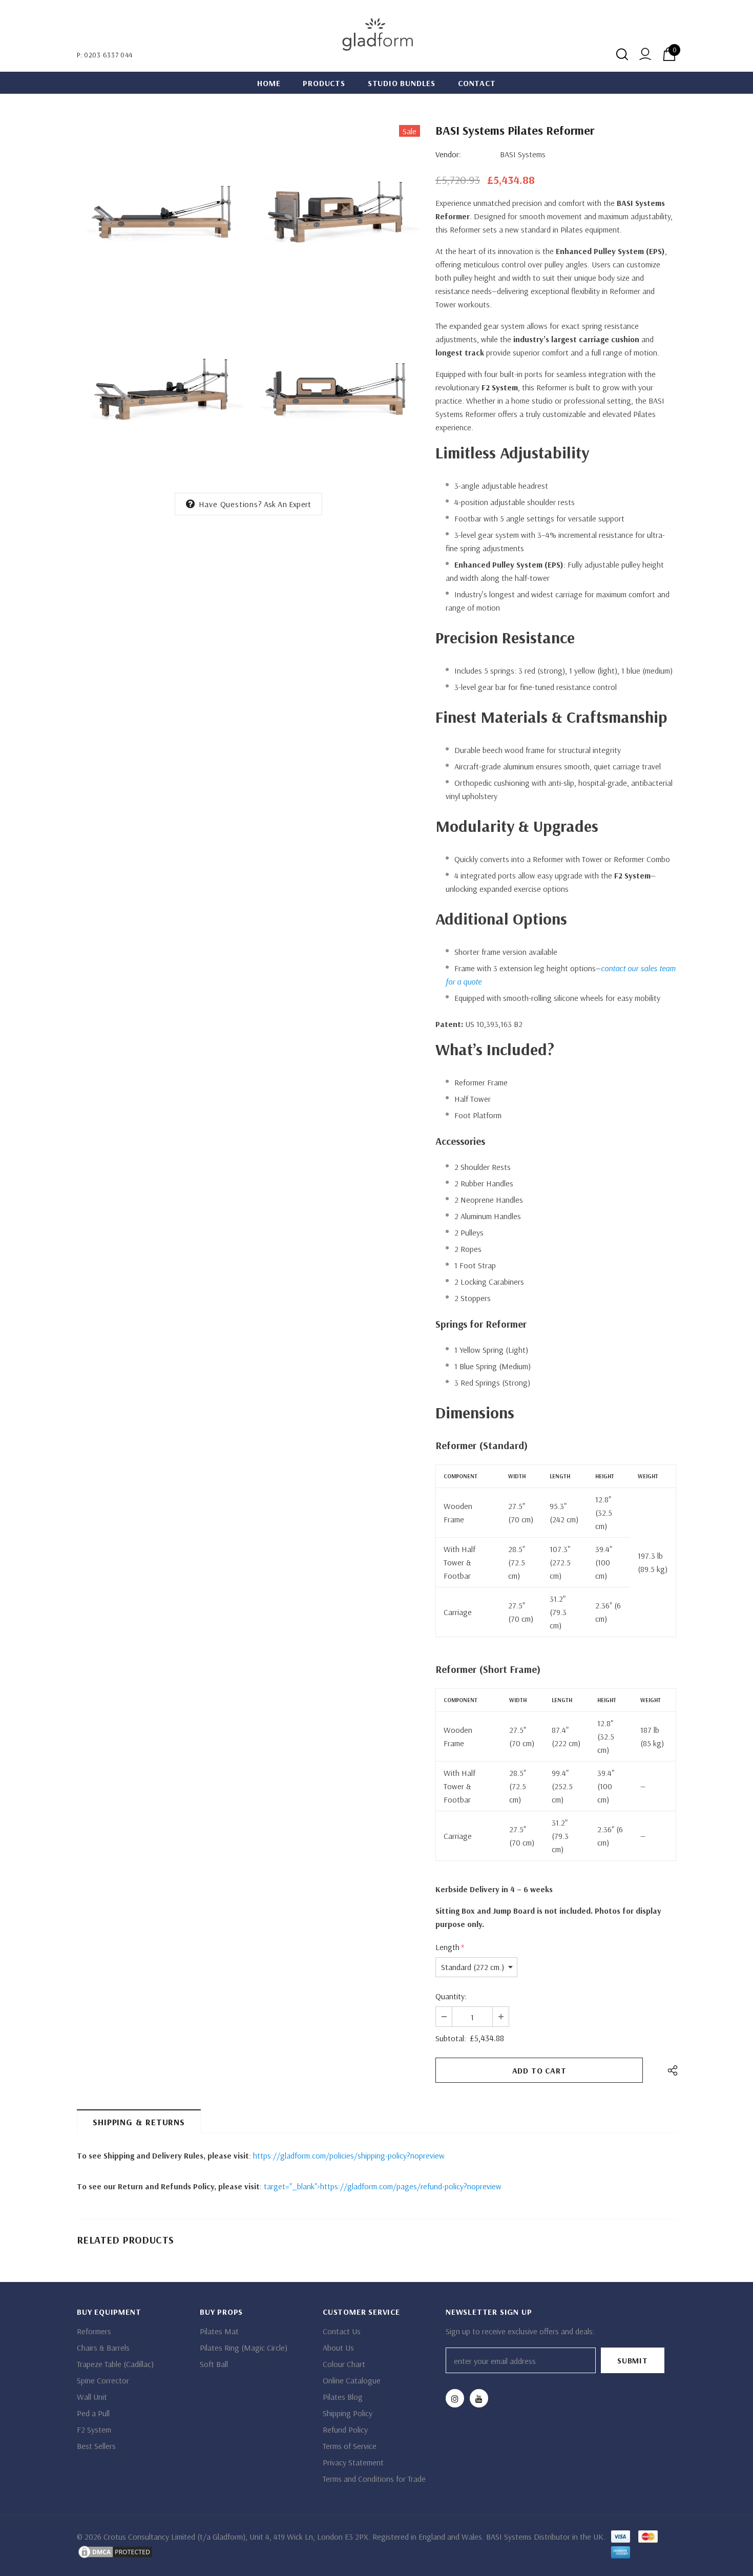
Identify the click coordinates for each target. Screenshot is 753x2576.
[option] (161, 302)
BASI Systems (523, 154)
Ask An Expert (288, 504)
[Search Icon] (622, 54)
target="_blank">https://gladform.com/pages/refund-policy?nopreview (383, 2186)
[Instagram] (455, 2398)
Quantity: (451, 1996)
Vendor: (448, 154)
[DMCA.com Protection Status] (115, 2551)
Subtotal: (451, 2038)
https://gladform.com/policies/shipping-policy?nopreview (349, 2155)
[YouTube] (479, 2398)
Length (450, 1947)
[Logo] (376, 36)
